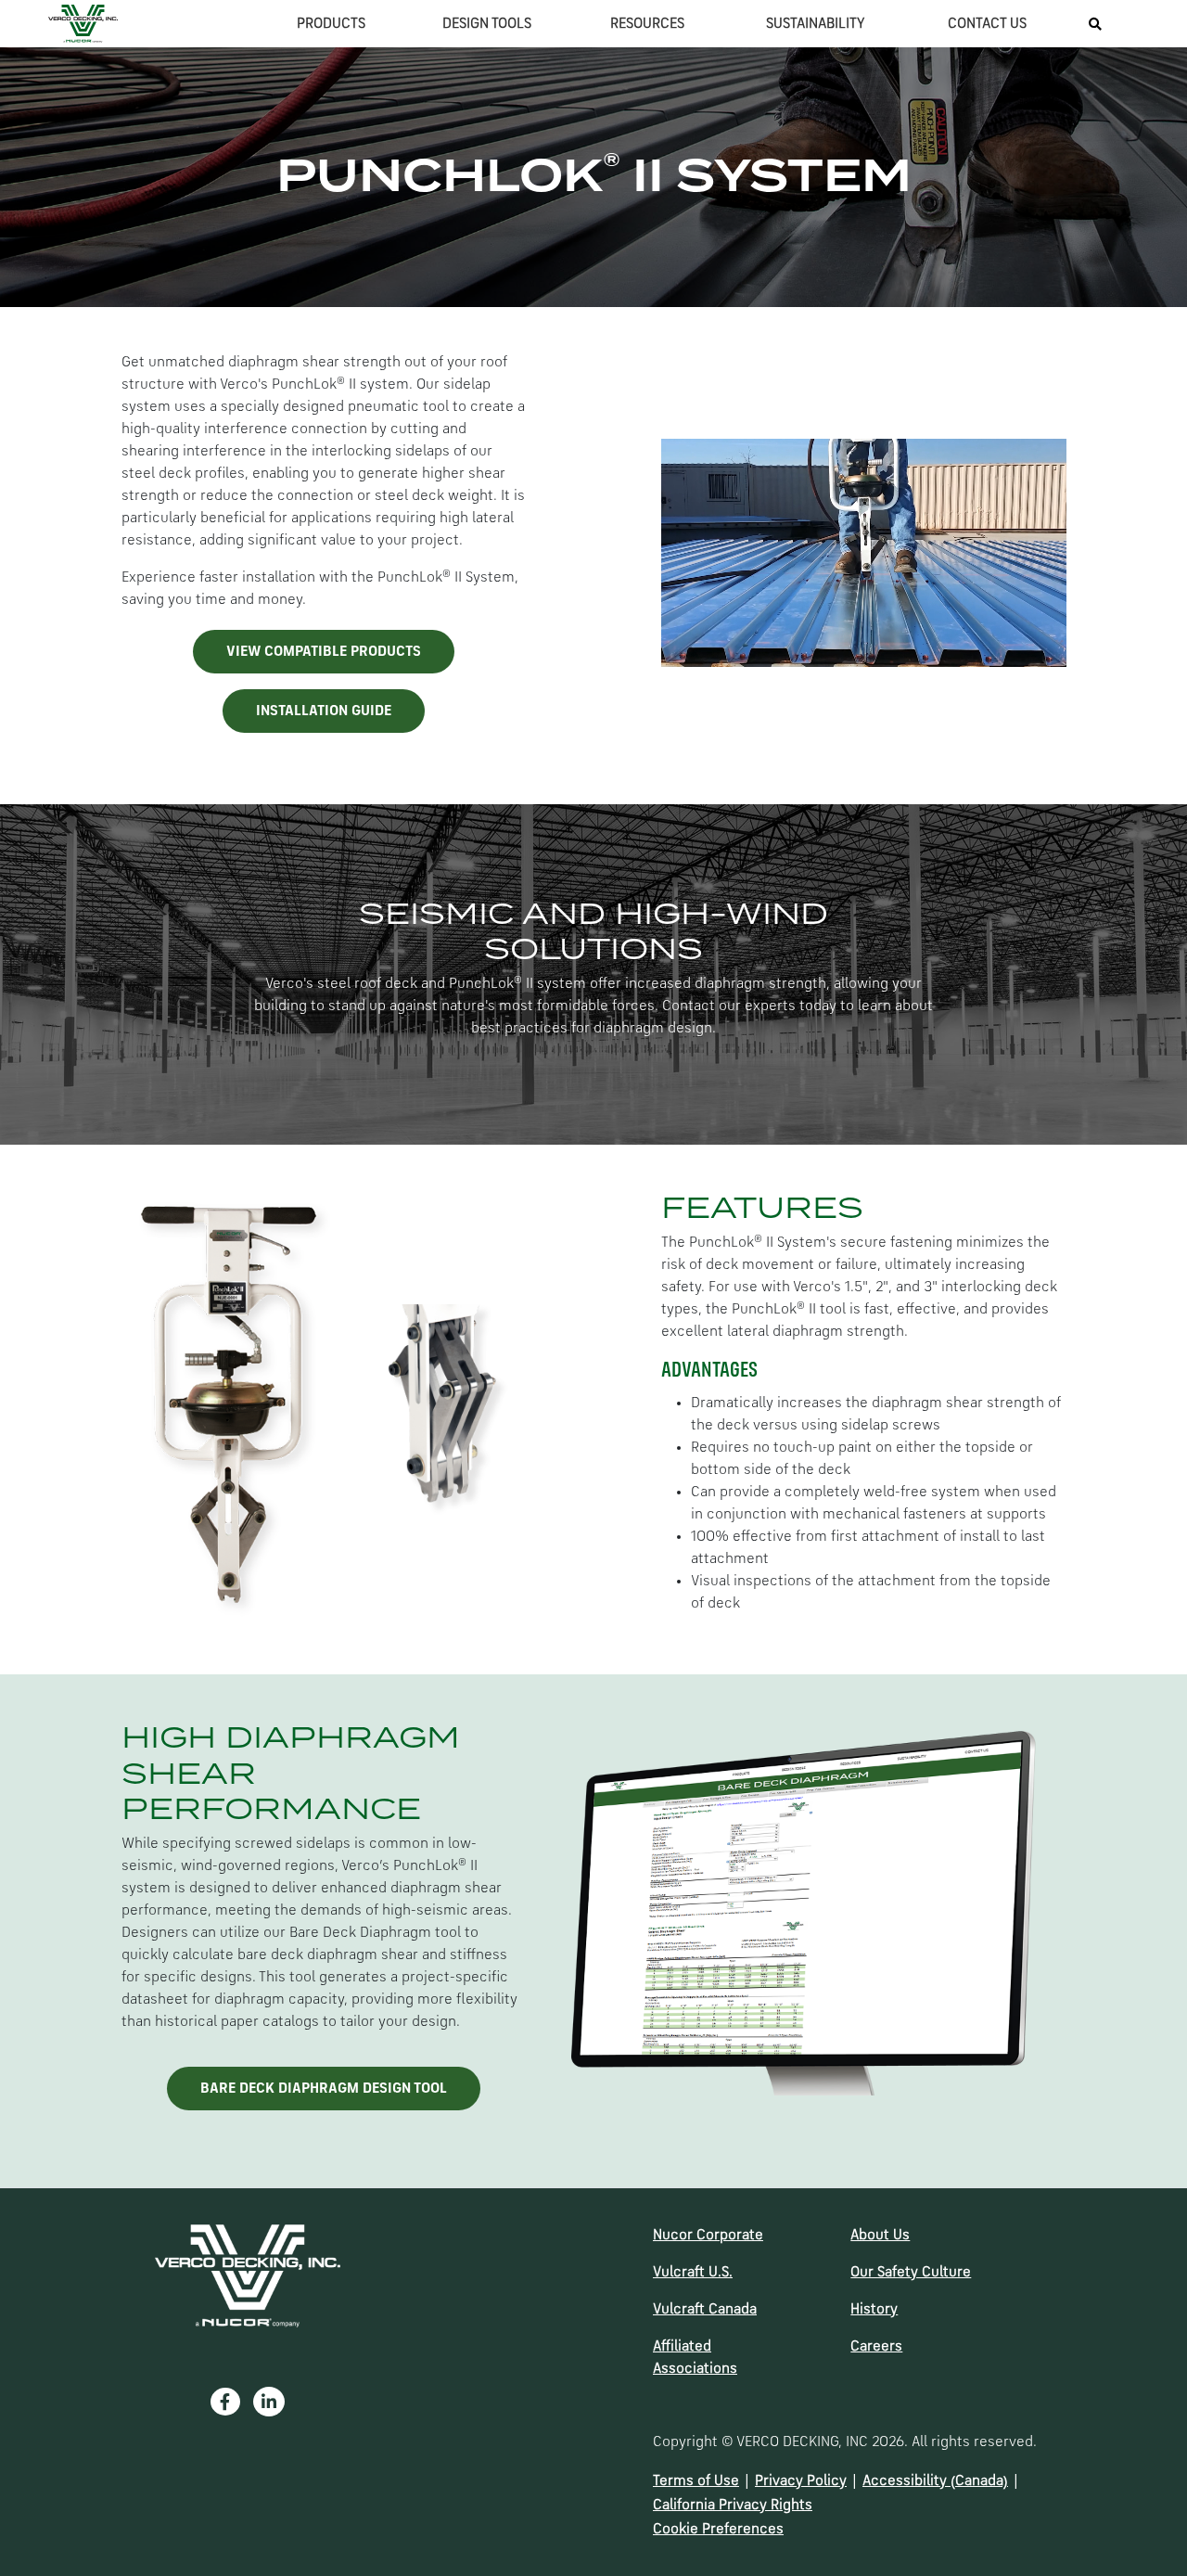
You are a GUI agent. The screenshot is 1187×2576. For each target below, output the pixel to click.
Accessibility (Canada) (935, 2481)
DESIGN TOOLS (487, 24)
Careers (876, 2347)
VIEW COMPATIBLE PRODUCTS (324, 652)
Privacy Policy (801, 2481)
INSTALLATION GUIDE (324, 711)
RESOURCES (647, 24)
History (874, 2310)
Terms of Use (696, 2481)
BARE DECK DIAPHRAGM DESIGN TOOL (324, 2089)
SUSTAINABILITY (816, 24)
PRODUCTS (331, 24)
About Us (880, 2236)
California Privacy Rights (733, 2506)
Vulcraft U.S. (693, 2273)
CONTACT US (987, 24)
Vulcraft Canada (705, 2310)
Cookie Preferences (718, 2530)
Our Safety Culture (911, 2273)
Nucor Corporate (708, 2236)
